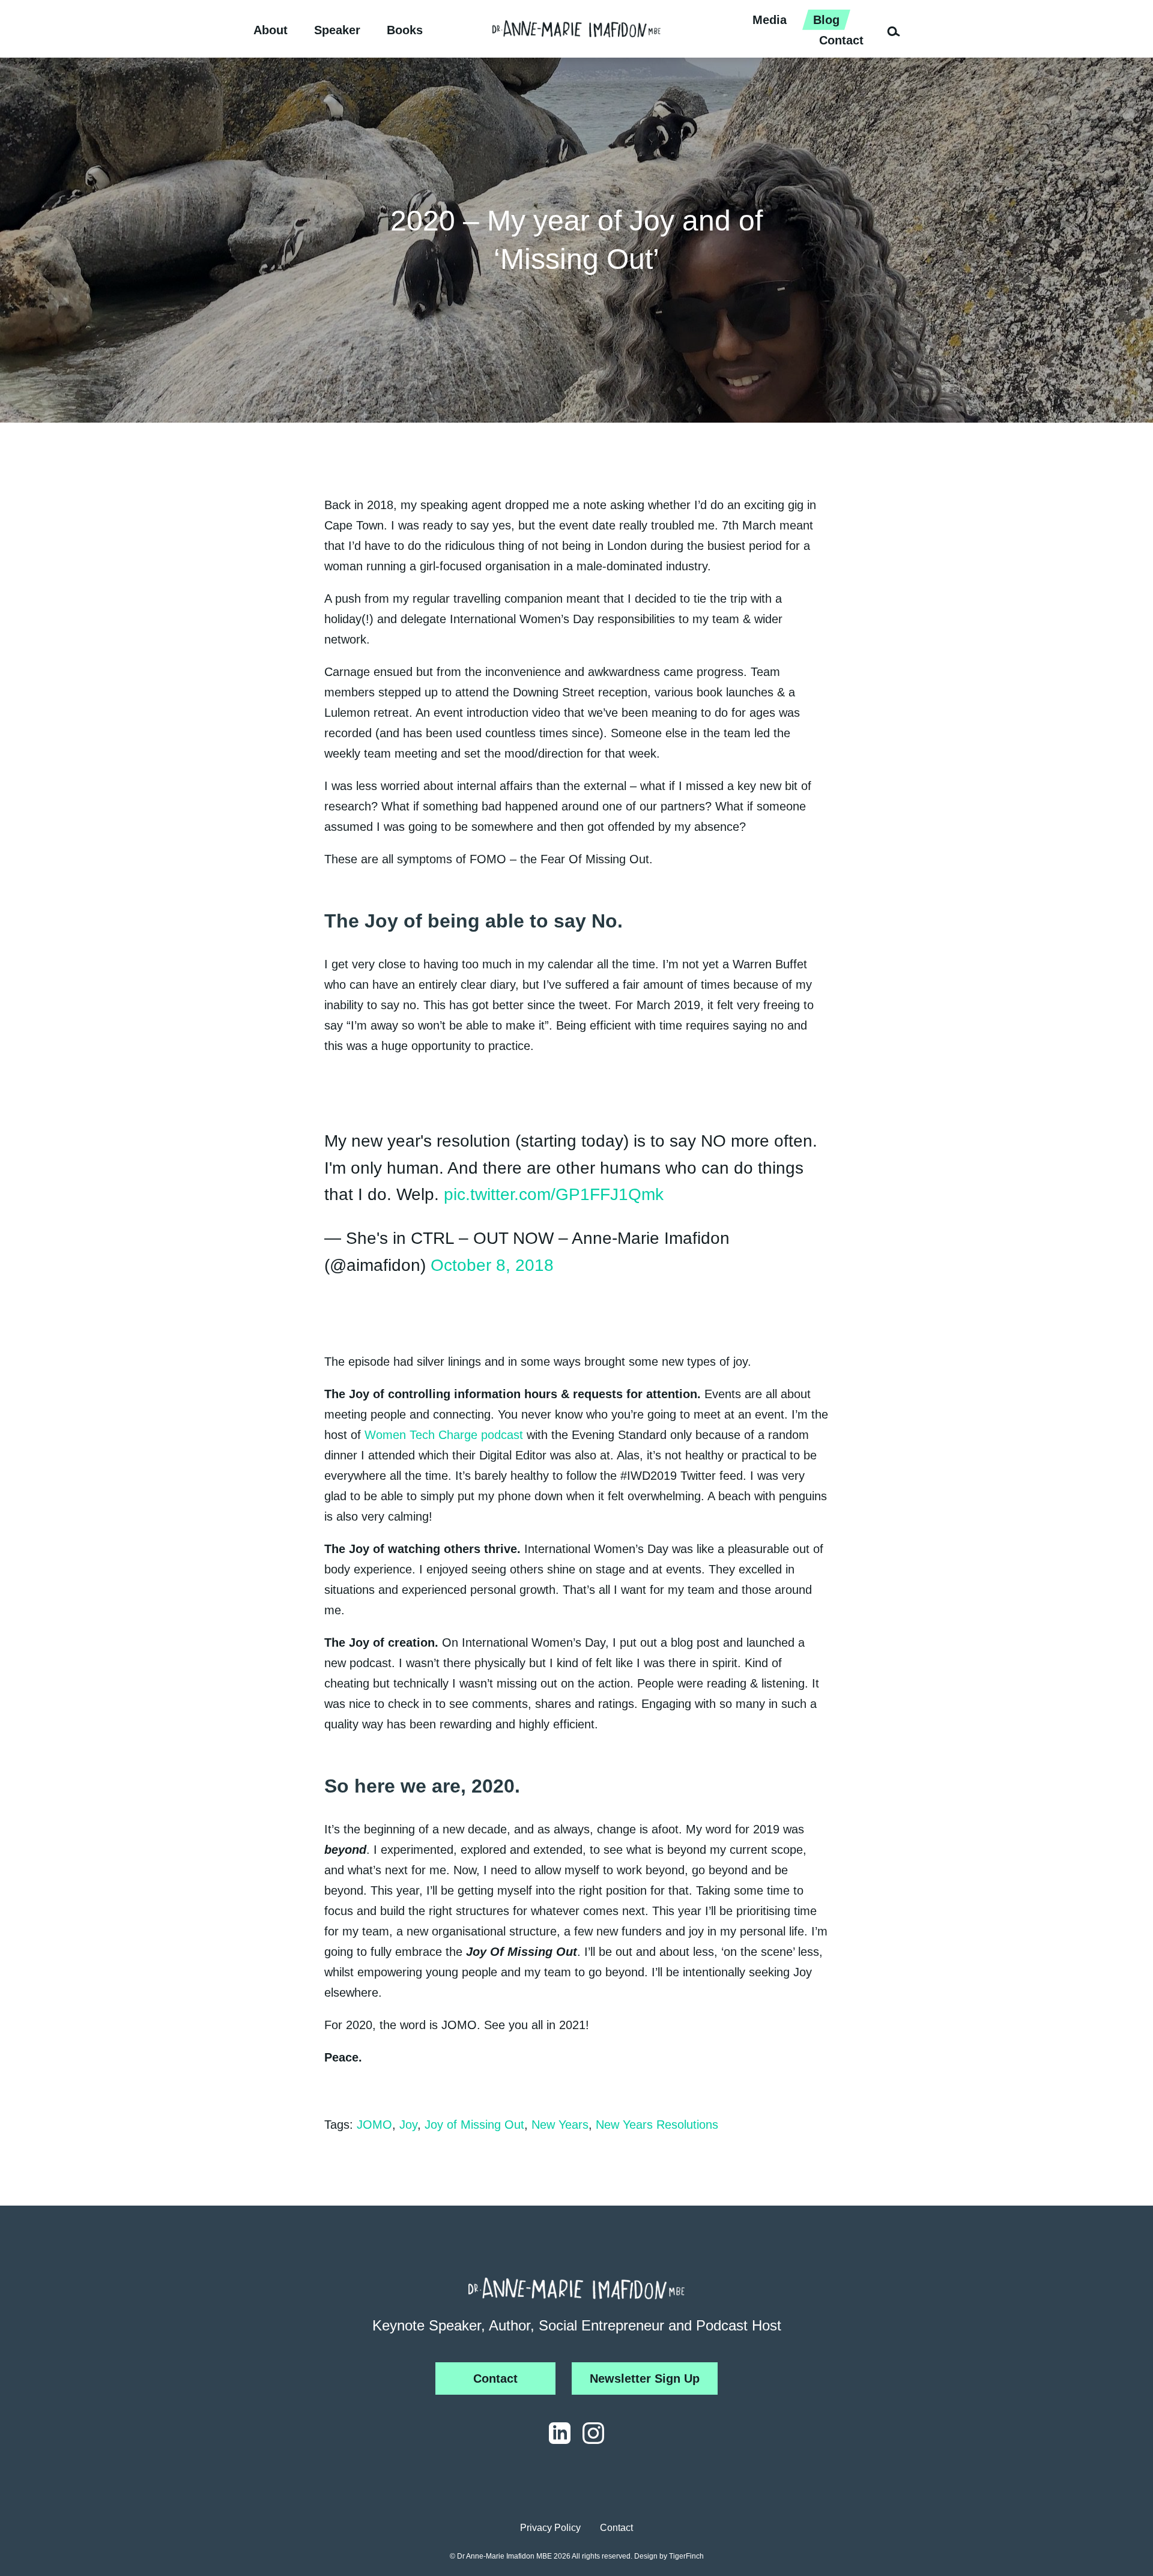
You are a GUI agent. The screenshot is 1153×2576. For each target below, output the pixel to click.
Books (405, 30)
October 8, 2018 (492, 1265)
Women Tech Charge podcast (444, 1435)
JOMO (374, 2125)
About (271, 30)
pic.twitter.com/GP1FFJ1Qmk (554, 1194)
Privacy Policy (550, 2528)
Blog (826, 20)
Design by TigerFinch (669, 2556)
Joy (408, 2125)
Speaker (337, 30)
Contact (841, 40)
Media (770, 20)
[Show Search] (889, 29)
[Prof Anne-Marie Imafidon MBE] (576, 29)
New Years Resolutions (657, 2125)
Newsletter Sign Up (645, 2378)
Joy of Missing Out (474, 2125)
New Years (560, 2125)
